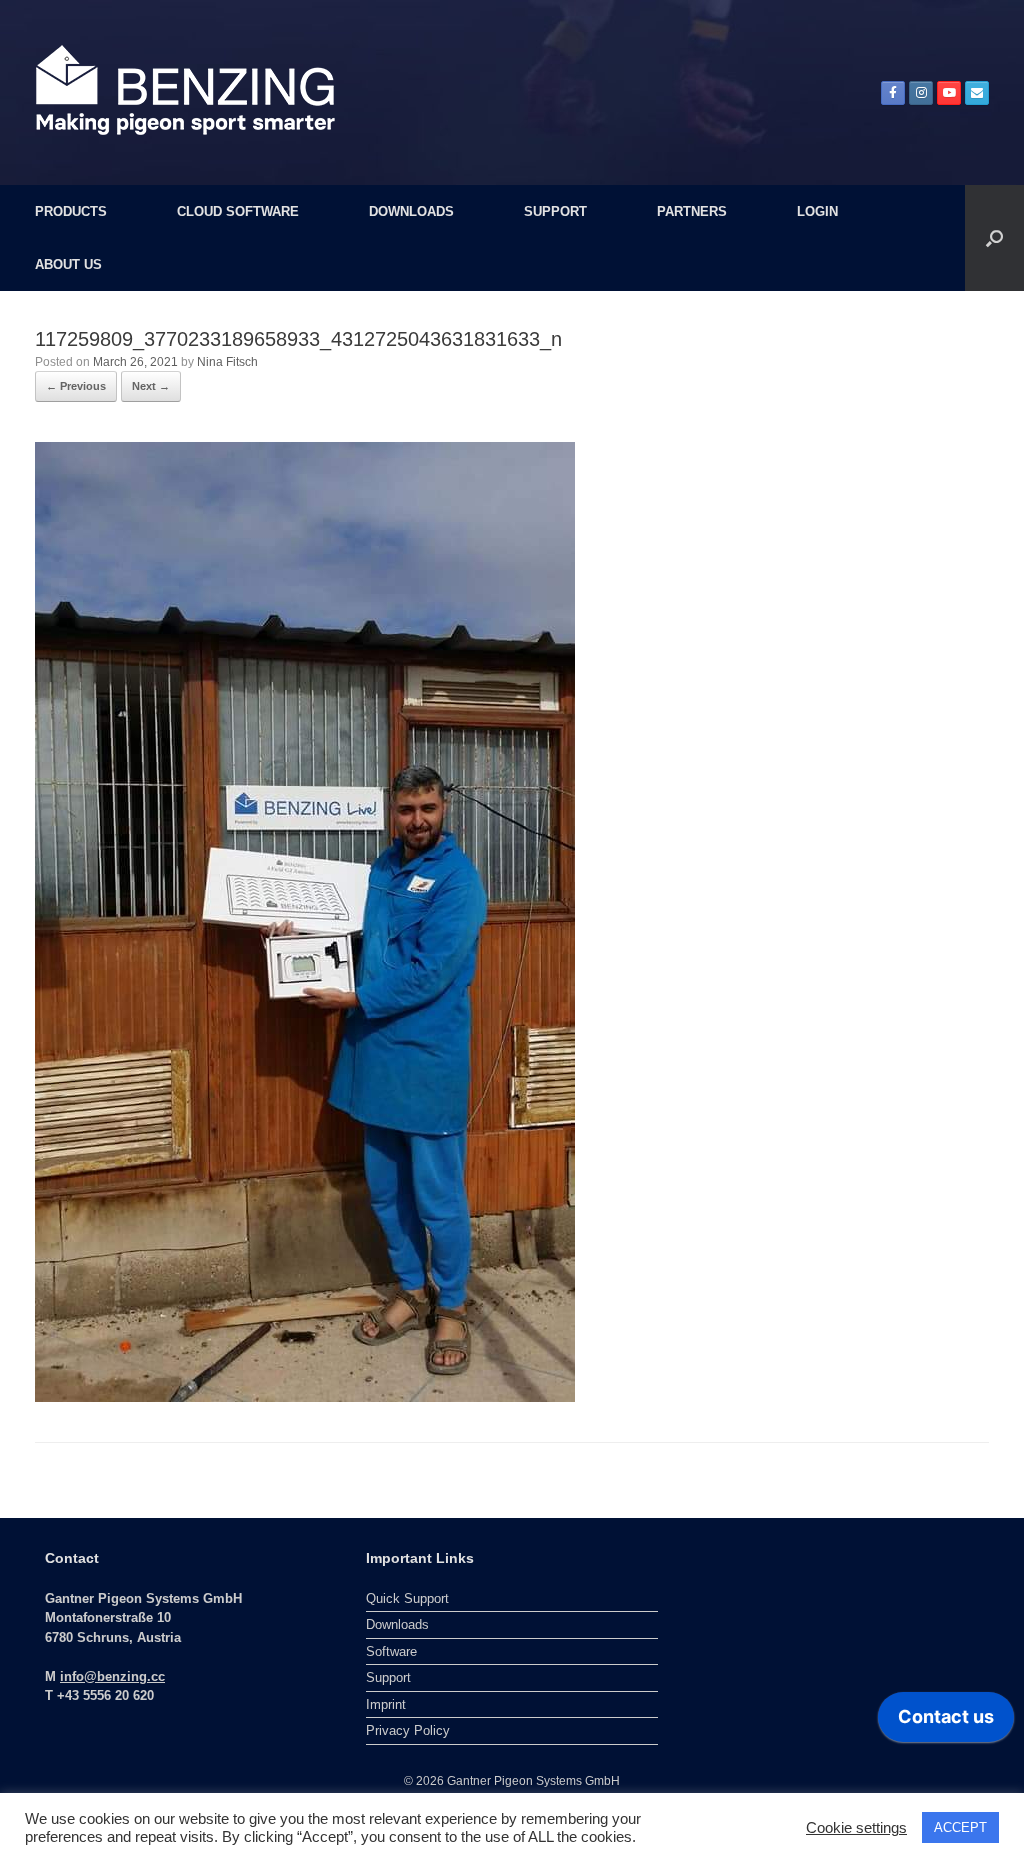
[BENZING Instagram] (921, 93)
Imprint (386, 1704)
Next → (151, 386)
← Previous (76, 386)
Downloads (397, 1624)
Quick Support (407, 1598)
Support (388, 1677)
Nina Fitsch (227, 362)
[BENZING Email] (977, 93)
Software (391, 1651)
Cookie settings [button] (856, 1828)
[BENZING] (185, 90)
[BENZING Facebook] (893, 93)
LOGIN (817, 211)
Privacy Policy (408, 1730)
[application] (946, 1722)
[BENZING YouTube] (949, 93)
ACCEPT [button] (960, 1827)
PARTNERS (692, 211)
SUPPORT (555, 211)
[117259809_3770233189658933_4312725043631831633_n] (305, 920)
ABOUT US (68, 264)
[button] (994, 238)
